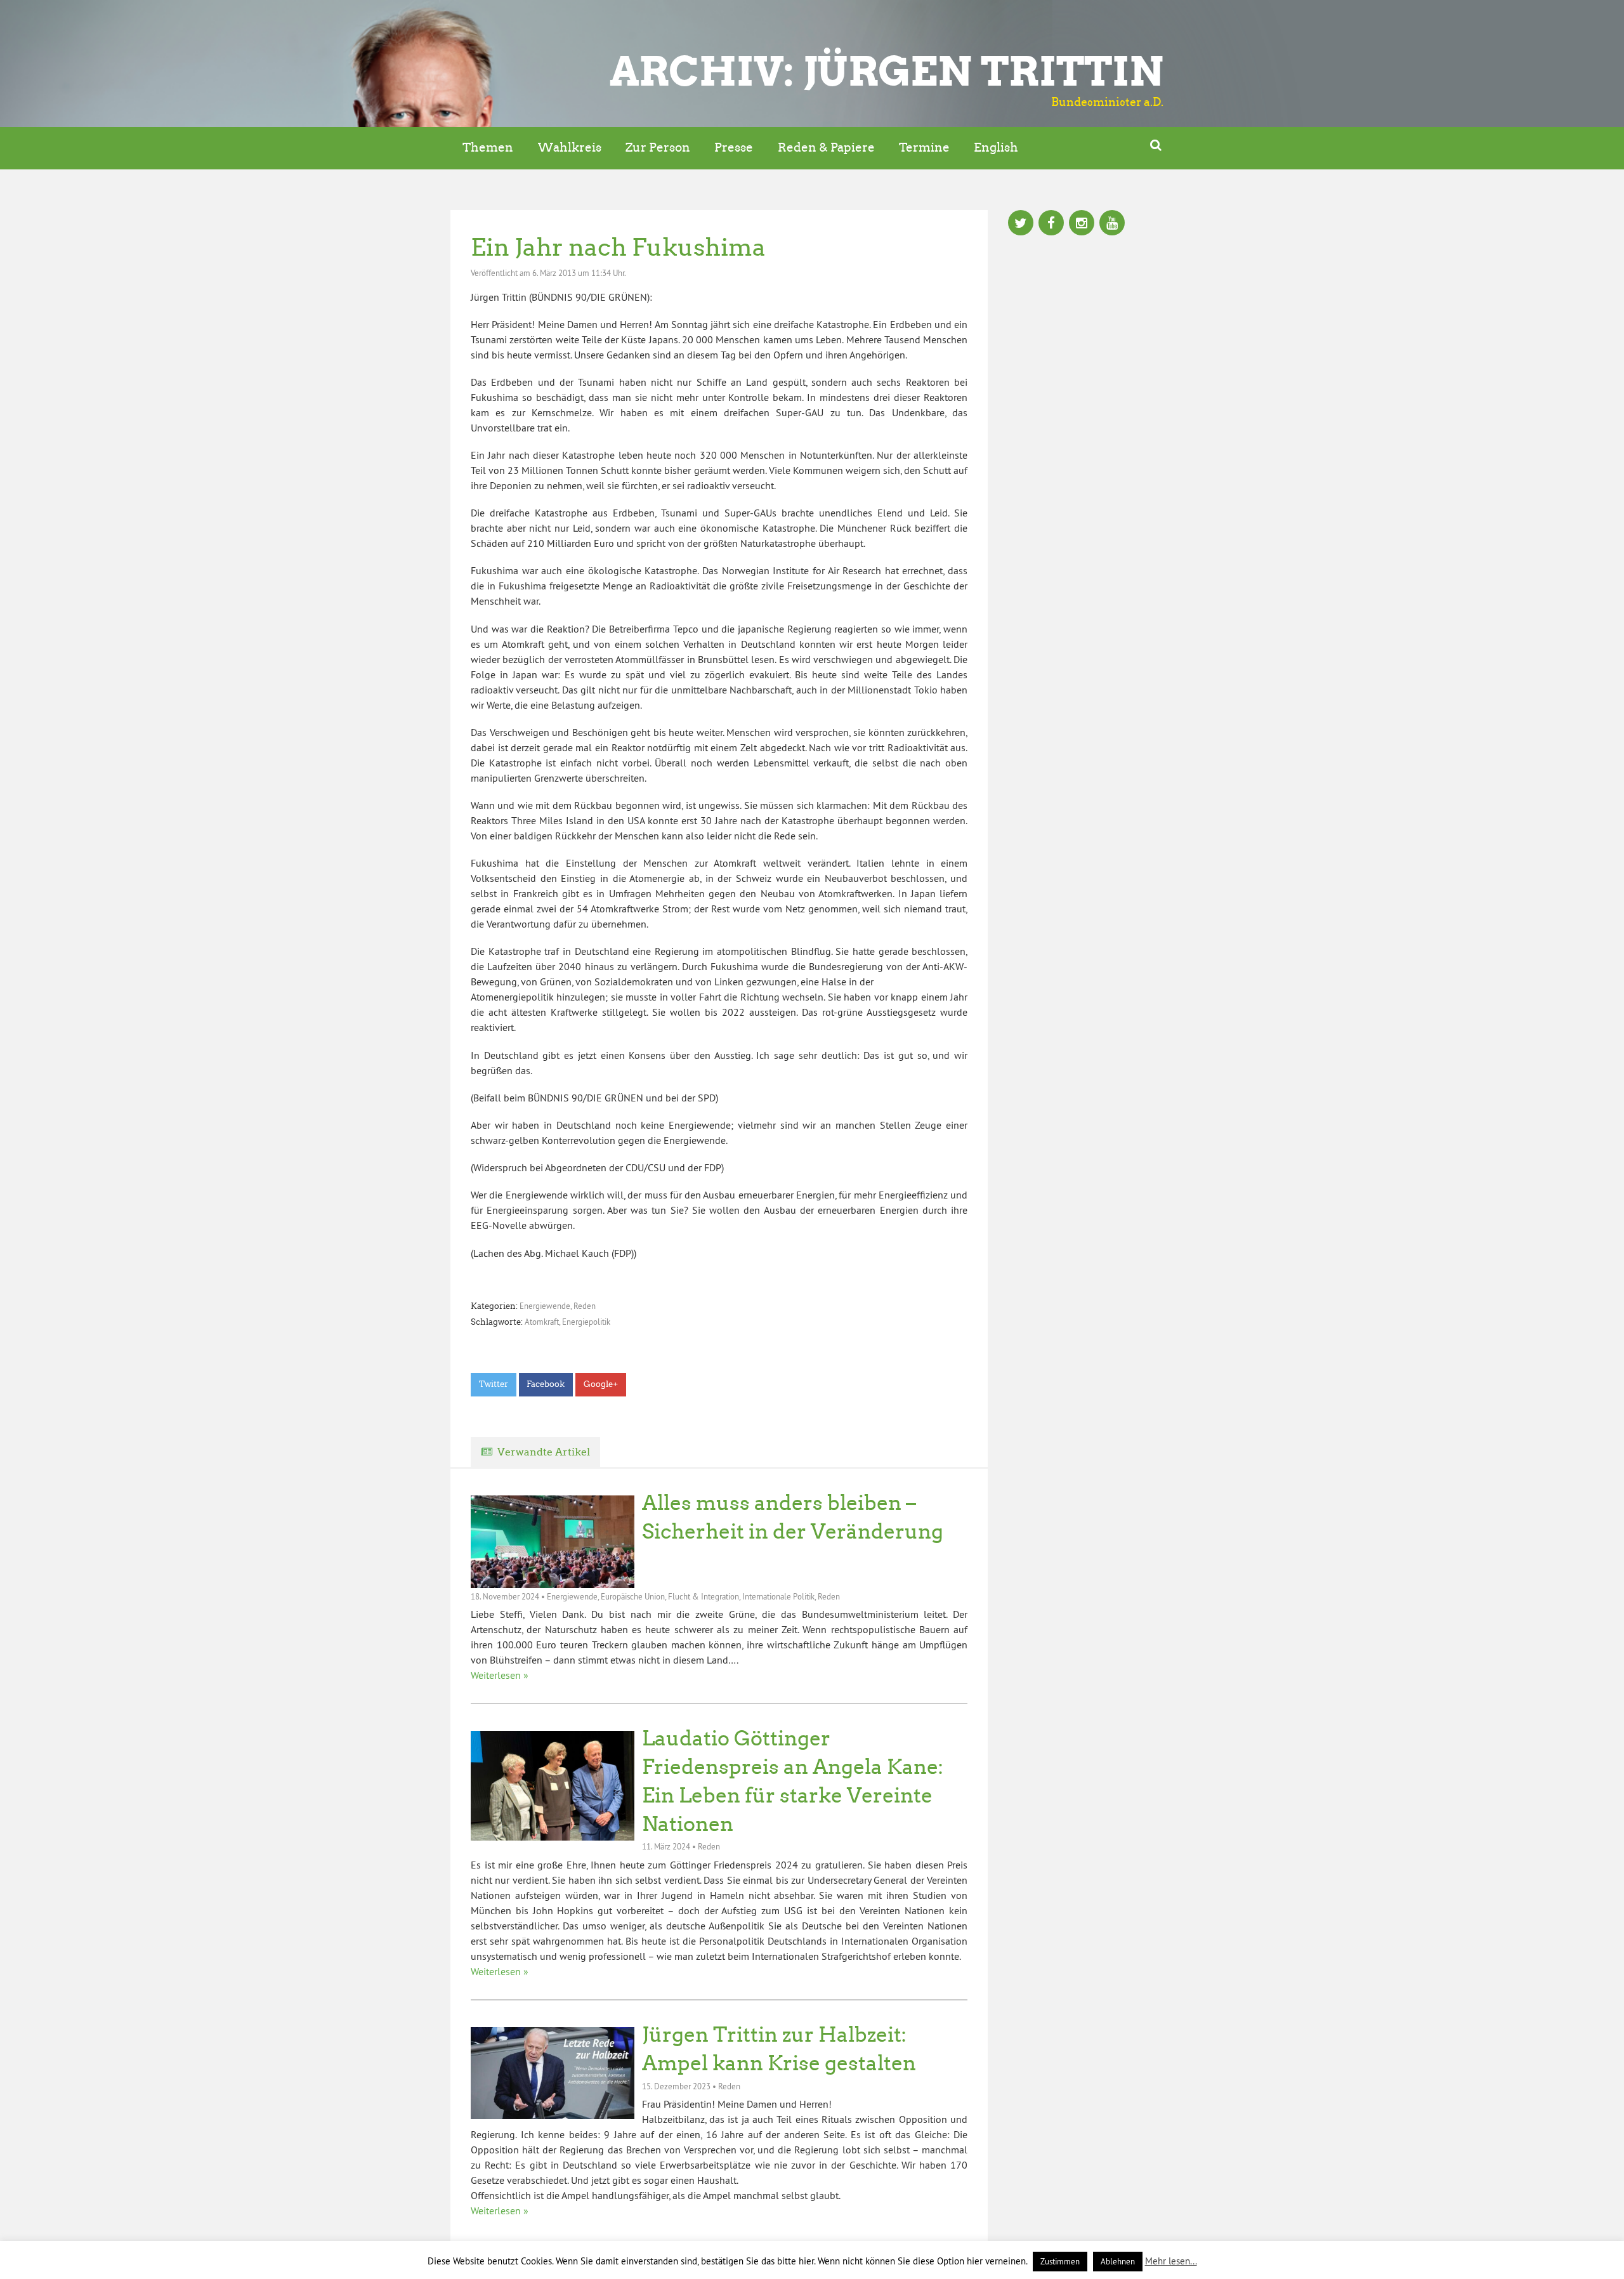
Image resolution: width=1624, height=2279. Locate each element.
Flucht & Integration (704, 1596)
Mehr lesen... (1171, 2261)
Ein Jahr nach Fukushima (618, 247)
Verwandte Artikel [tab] (544, 1452)
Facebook (546, 1384)
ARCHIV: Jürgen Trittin (887, 71)
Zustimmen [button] (1060, 2261)
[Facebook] (1051, 224)
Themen (488, 148)
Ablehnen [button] (1118, 2261)
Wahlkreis (570, 148)
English (996, 148)
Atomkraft (542, 1322)
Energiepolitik (586, 1322)
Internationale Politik (778, 1596)
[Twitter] (1021, 224)
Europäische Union (633, 1596)
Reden (585, 1306)
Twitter (494, 1384)
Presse (734, 148)
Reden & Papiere (826, 148)
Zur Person (658, 148)
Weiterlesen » (500, 1675)
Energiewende (545, 1306)
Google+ (601, 1384)
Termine (924, 148)
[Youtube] (1112, 224)
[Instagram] (1082, 224)
